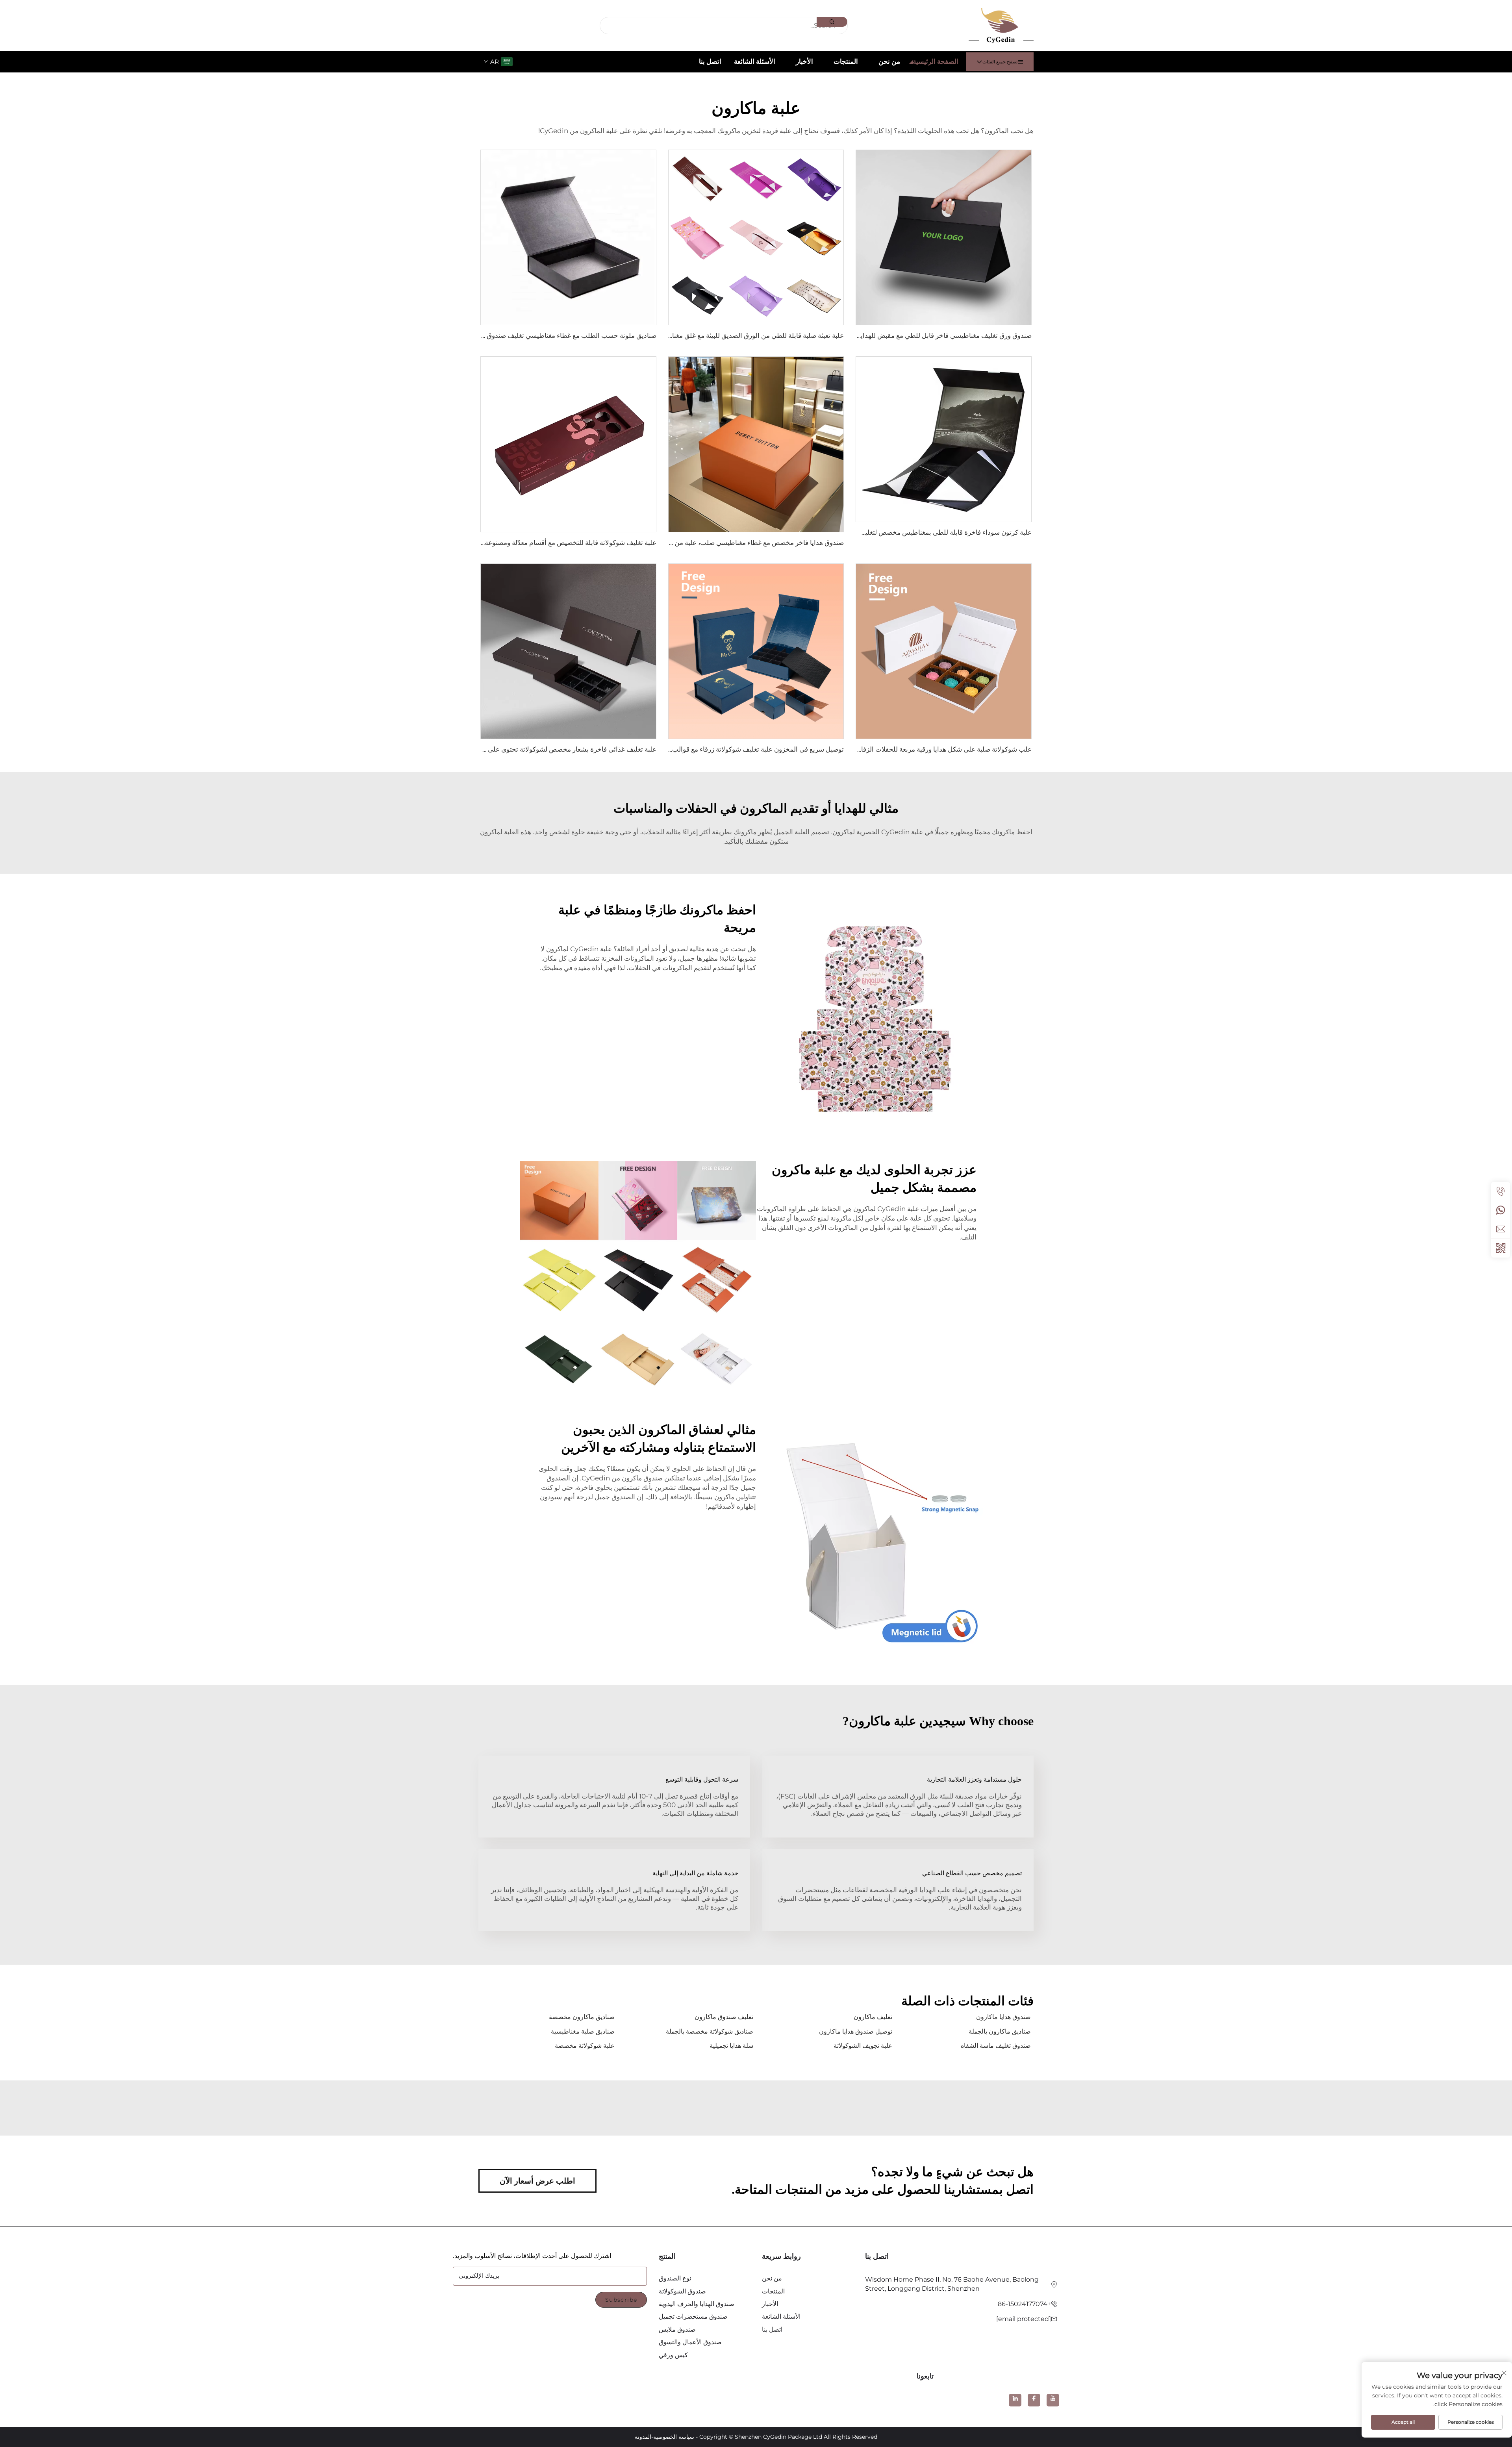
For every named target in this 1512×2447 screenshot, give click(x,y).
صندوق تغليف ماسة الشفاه (996, 2046)
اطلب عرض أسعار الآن (537, 2181)
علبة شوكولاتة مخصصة (585, 2046)
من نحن (889, 61)
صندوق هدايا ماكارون (1003, 2017)
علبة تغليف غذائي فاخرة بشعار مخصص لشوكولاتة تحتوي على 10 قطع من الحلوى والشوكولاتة (528, 749)
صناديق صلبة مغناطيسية (583, 2031)
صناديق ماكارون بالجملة (1000, 2031)
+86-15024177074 (1024, 2304)
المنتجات (846, 61)
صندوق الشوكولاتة (682, 2291)
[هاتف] (1501, 1191)
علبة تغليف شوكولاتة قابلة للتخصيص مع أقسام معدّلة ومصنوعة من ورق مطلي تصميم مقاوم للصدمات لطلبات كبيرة (498, 543)
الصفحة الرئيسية (936, 61)
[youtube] (1053, 2400)
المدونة (643, 2437)
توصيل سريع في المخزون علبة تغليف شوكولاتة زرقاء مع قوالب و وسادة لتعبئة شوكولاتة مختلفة (714, 749)
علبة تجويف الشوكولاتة (863, 2046)
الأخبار (804, 61)
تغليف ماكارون (873, 2017)
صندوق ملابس (677, 2329)
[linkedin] (1015, 2400)
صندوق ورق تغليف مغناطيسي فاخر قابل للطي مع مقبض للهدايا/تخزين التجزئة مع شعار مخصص (901, 335)
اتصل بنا (710, 61)
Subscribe (621, 2300)
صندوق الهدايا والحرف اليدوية (697, 2304)
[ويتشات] (1501, 1248)
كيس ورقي (673, 2355)
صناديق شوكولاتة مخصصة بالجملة (710, 2031)
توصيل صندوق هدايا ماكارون (856, 2031)
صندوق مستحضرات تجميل (693, 2316)
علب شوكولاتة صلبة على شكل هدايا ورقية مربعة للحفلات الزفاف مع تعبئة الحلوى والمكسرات (904, 749)
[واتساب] (1501, 1210)
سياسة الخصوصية (674, 2437)
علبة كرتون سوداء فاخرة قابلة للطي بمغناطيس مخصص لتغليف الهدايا (936, 532)
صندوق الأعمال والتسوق (690, 2342)
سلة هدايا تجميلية (731, 2046)
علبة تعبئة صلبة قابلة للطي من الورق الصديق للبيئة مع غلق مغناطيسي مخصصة (736, 335)
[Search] (832, 22)
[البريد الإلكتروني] (1501, 1229)
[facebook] (1034, 2400)
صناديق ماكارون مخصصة (582, 2017)
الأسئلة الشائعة (755, 61)
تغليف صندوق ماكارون (724, 2017)
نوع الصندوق (675, 2278)
